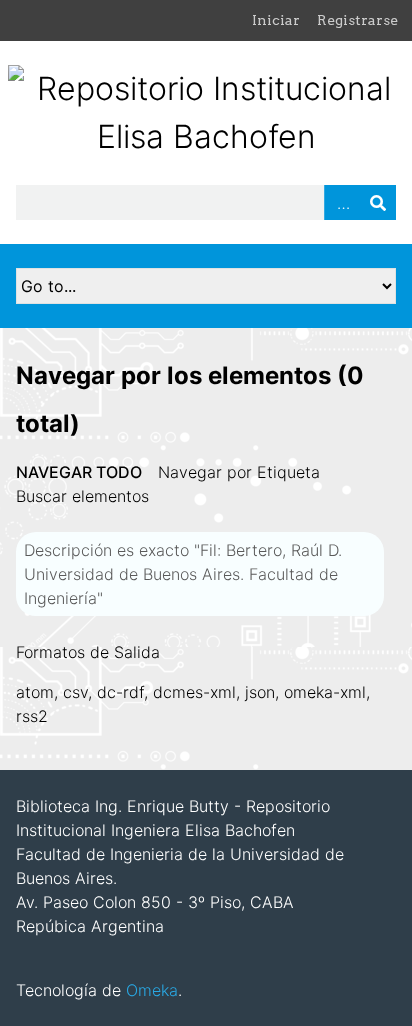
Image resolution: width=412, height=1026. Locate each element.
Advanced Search (342, 202)
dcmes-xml (194, 692)
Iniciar (276, 20)
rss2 (32, 716)
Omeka (152, 990)
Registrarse (357, 20)
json (260, 692)
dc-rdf (120, 692)
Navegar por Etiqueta (239, 472)
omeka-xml (325, 692)
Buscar (378, 202)
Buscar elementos (82, 496)
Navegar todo (79, 472)
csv (75, 692)
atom (35, 692)
